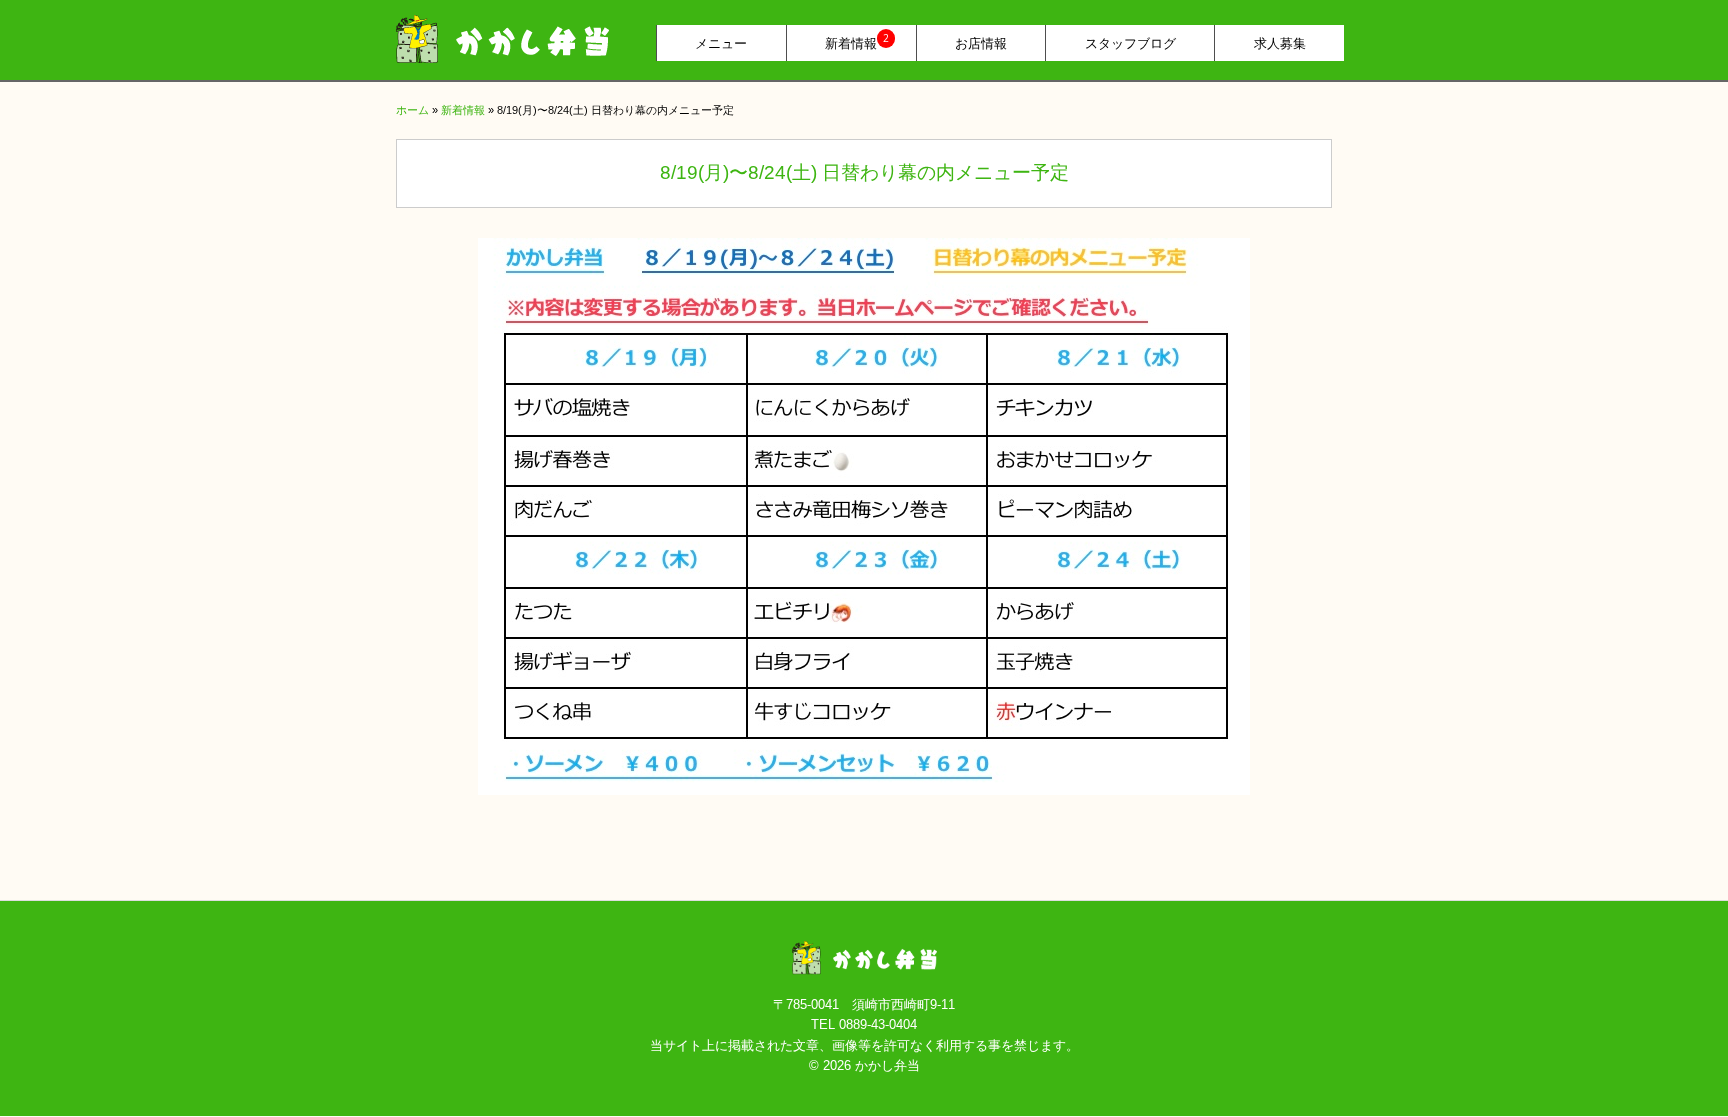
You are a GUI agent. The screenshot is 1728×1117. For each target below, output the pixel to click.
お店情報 (981, 43)
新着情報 (857, 41)
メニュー (721, 43)
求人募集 (1280, 43)
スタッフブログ (1130, 43)
